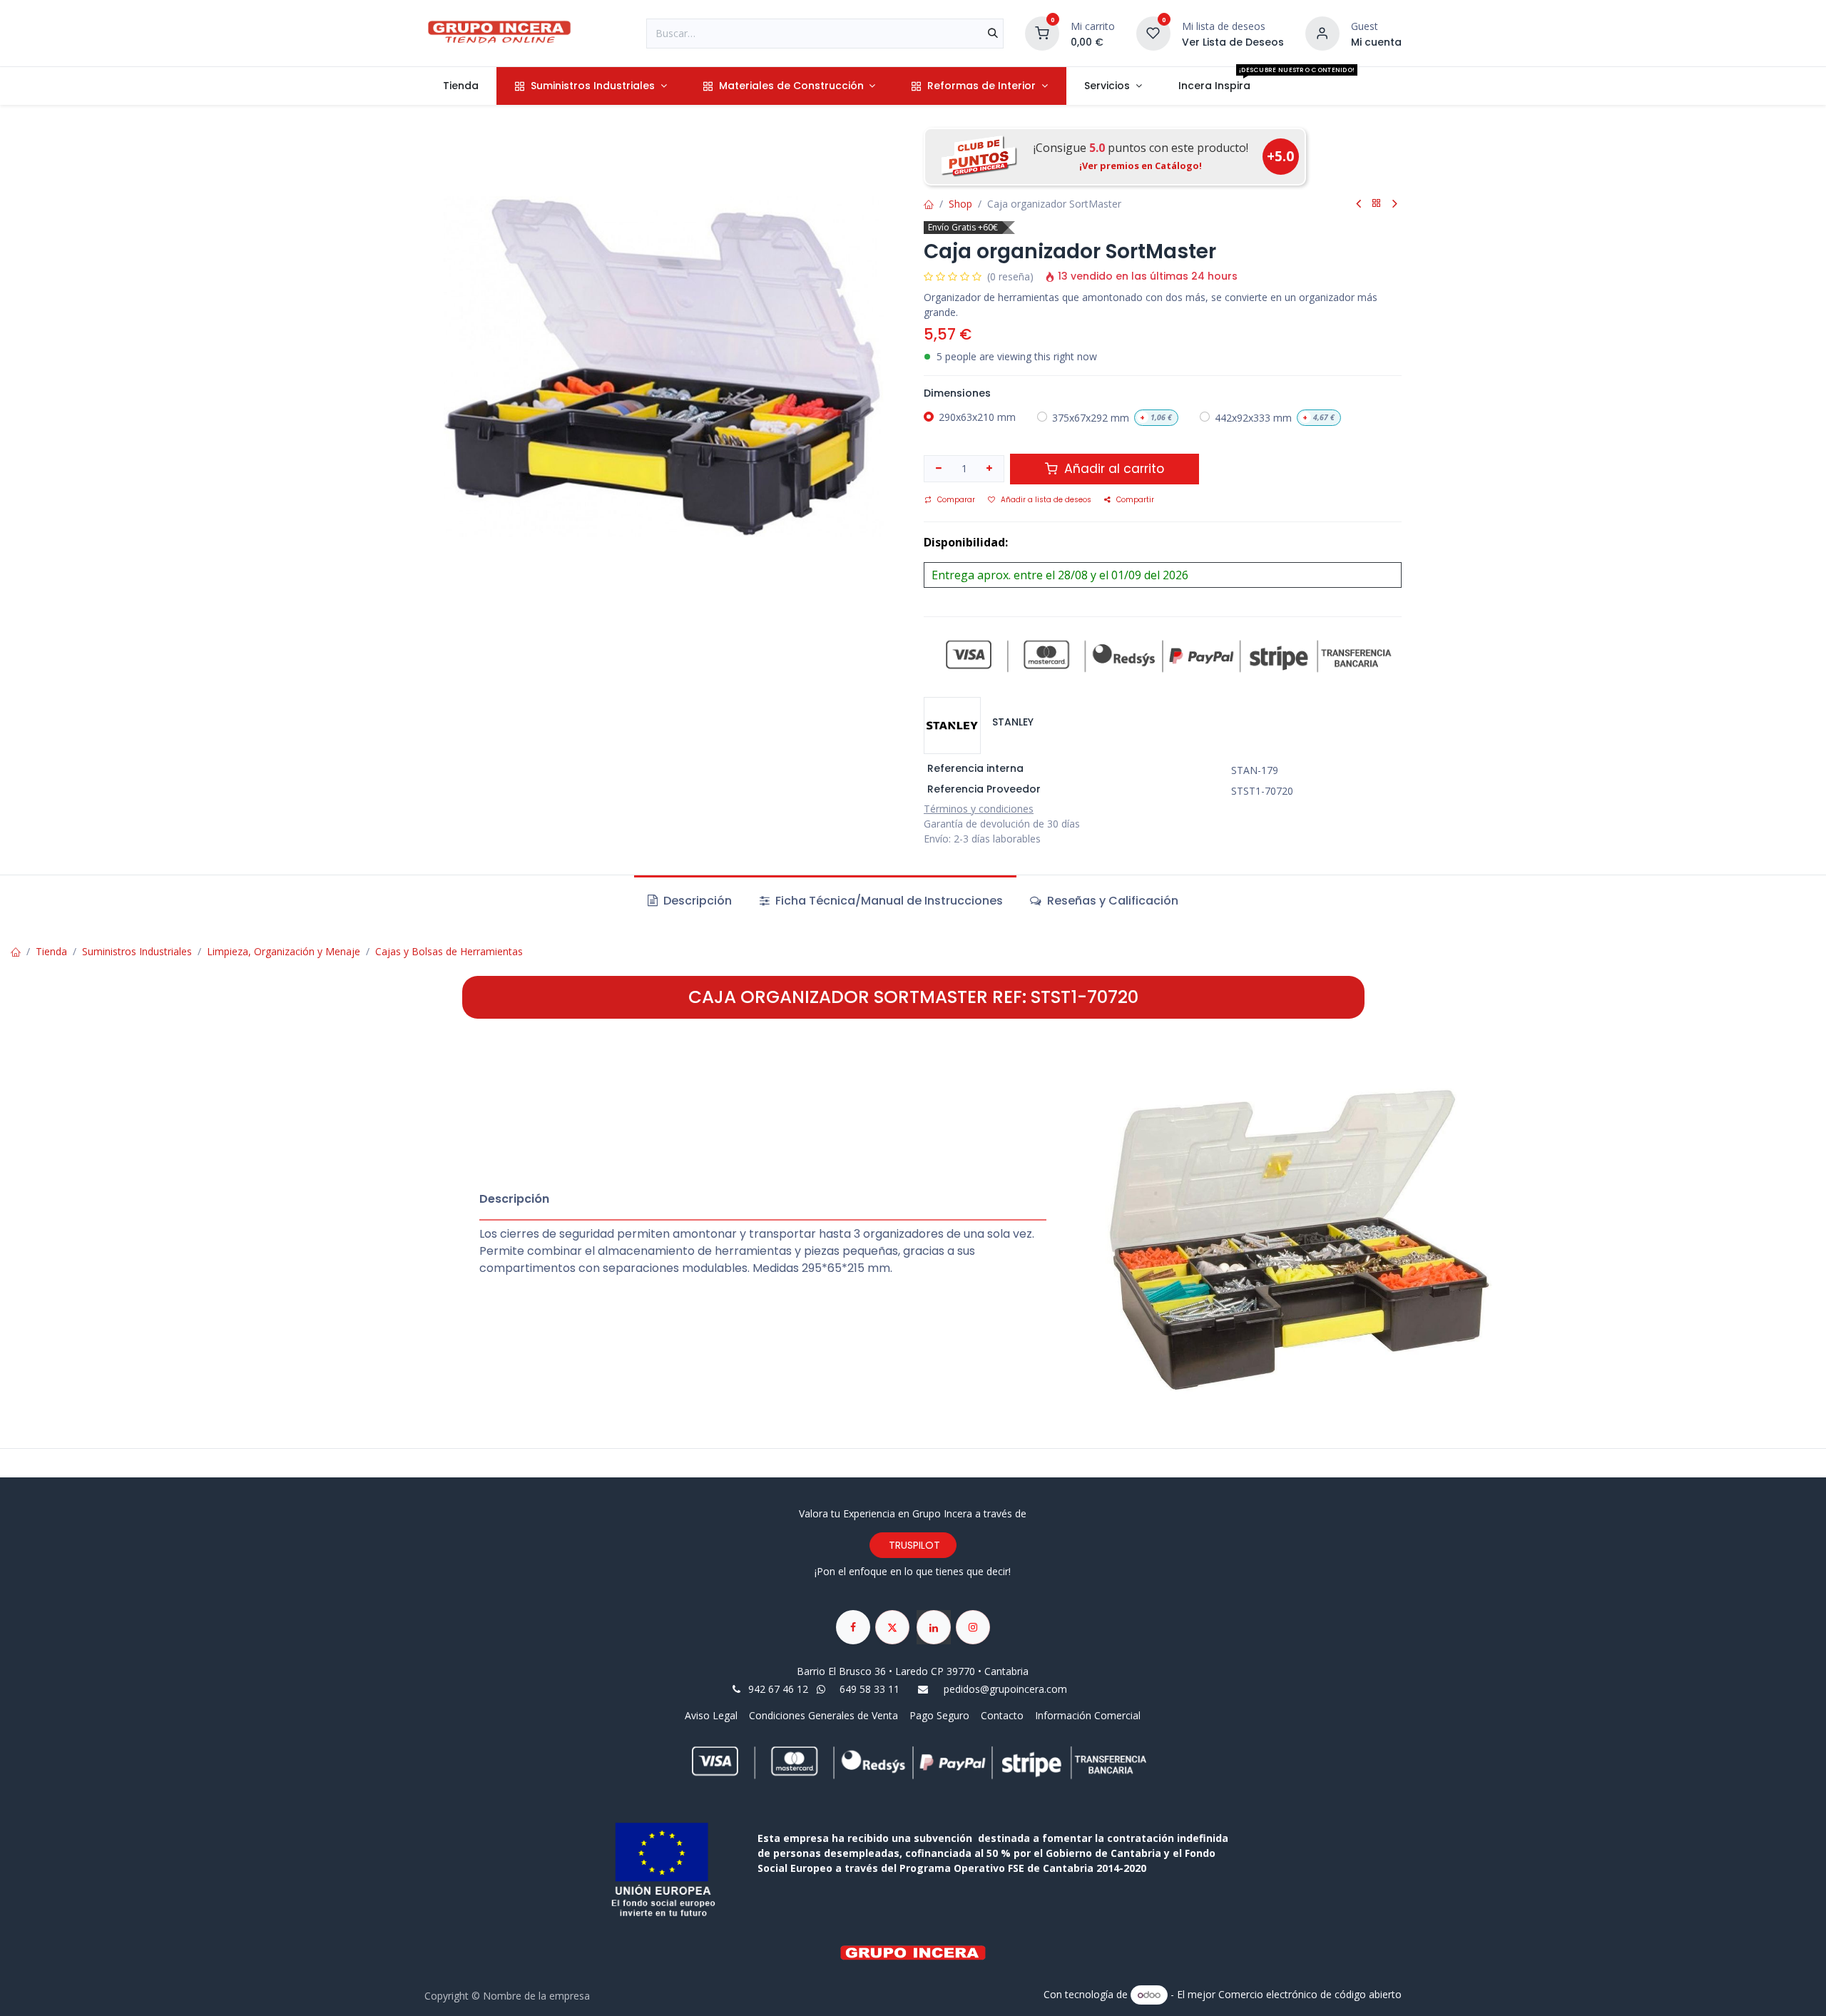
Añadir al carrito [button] (1112, 469)
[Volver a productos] (1377, 204)
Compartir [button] (1135, 500)
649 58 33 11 (871, 1689)
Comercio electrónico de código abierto (1310, 1994)
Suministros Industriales (137, 951)
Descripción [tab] (696, 901)
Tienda (51, 951)
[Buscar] (993, 34)
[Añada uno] (990, 469)
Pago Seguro (939, 1715)
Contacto (1002, 1715)
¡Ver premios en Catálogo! (1141, 166)
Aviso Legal (713, 1715)
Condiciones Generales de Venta (823, 1715)
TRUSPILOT (913, 1545)
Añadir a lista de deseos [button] (1046, 500)
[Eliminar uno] (939, 469)
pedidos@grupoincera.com (1005, 1689)
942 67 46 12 (778, 1689)
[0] (1042, 32)
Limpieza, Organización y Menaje (284, 951)
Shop (960, 204)
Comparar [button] (956, 500)
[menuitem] (460, 86)
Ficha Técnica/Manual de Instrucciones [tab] (888, 901)
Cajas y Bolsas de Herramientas (449, 951)
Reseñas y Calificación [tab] (1111, 901)
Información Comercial (1088, 1715)
